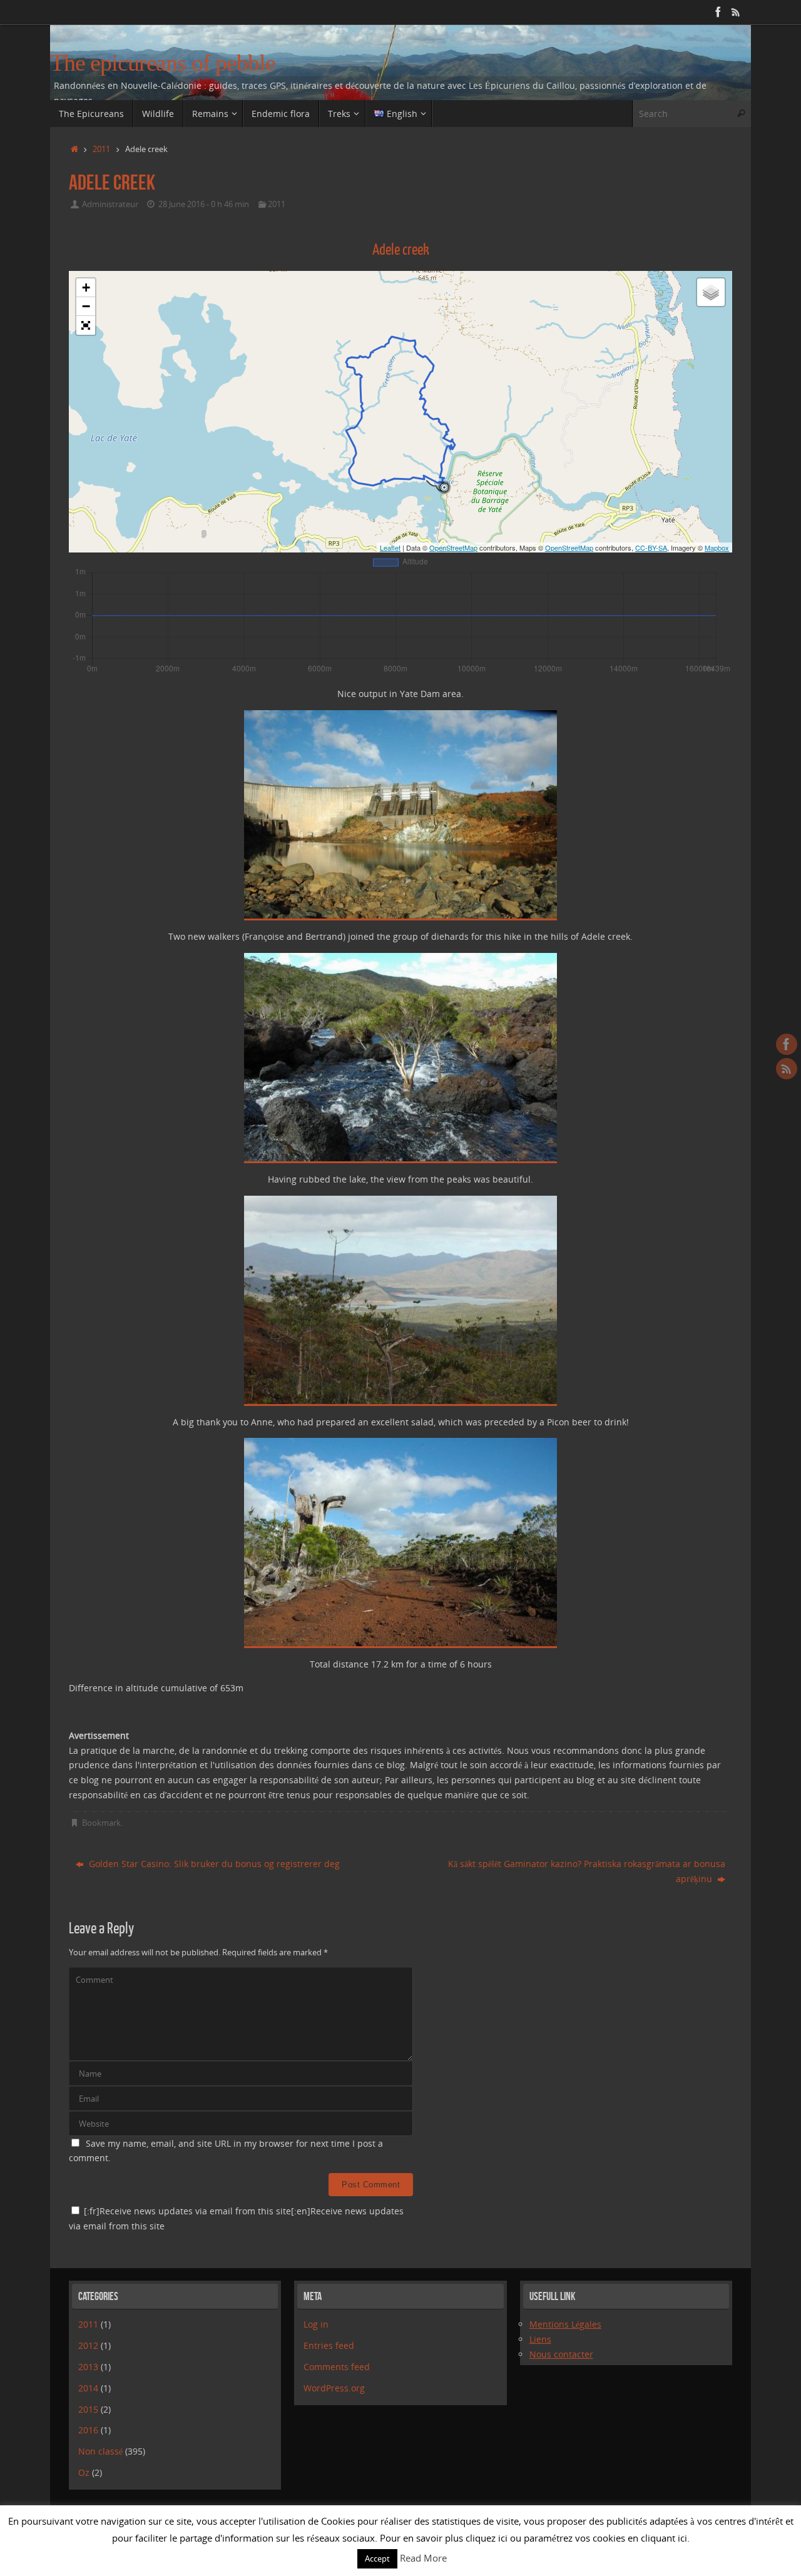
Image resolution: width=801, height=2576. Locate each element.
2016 (88, 2430)
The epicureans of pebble (163, 63)
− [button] (86, 306)
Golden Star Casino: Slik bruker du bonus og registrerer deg (213, 1864)
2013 (88, 2367)
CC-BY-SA (651, 547)
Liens (540, 2339)
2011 (101, 149)
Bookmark (101, 1823)
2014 (88, 2388)
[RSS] (736, 12)
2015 (88, 2409)
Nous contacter (561, 2354)
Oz (84, 2472)
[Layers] (711, 292)
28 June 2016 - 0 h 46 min (204, 204)
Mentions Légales (565, 2324)
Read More (423, 2558)
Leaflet (390, 547)
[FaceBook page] (718, 12)
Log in (316, 2324)
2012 (88, 2345)
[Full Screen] (86, 325)
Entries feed (329, 2345)
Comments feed (337, 2367)
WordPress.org (334, 2388)
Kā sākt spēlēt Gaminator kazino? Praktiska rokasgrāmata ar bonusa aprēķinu (587, 1871)
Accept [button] (377, 2558)
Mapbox (717, 547)
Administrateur (110, 204)
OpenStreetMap (453, 547)
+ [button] (86, 288)
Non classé (100, 2451)
